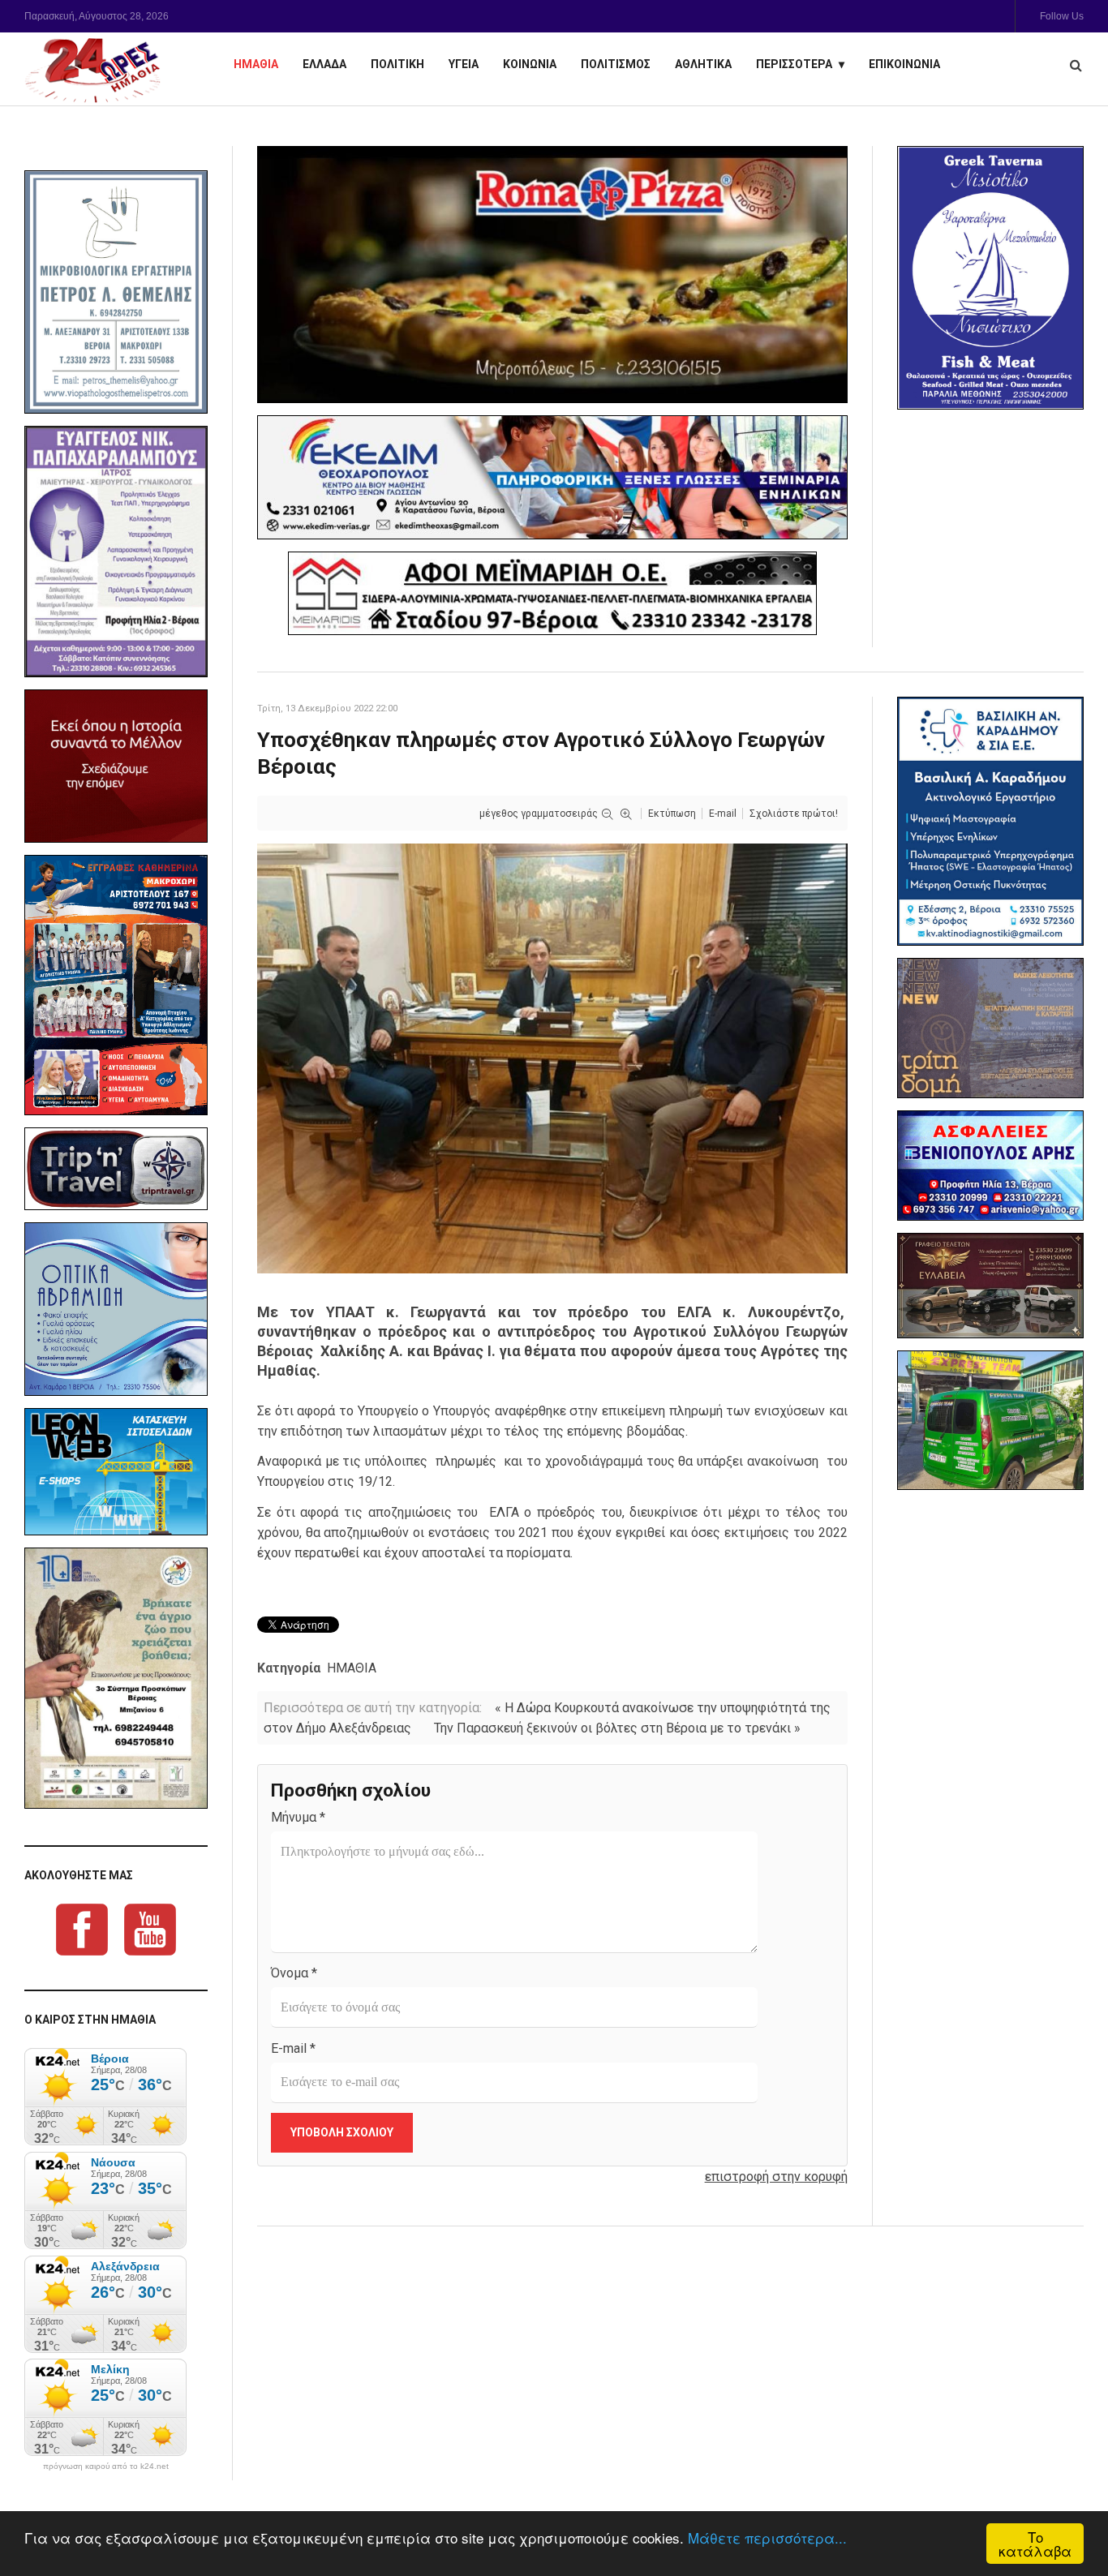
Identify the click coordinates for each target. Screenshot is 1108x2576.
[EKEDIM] (552, 478)
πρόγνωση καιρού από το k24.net (106, 2467)
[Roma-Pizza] (552, 275)
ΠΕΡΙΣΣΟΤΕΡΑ (794, 64)
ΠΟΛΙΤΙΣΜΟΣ (616, 64)
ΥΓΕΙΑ (464, 64)
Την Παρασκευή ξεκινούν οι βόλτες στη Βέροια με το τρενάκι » (617, 1728)
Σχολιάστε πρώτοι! (794, 814)
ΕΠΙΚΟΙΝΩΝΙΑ (904, 64)
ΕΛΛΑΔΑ (324, 64)
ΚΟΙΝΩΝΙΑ (530, 64)
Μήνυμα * (298, 1817)
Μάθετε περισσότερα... (767, 2537)
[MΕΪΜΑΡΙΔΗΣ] (552, 593)
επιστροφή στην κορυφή (776, 2177)
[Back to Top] (1068, 2507)
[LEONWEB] (116, 1472)
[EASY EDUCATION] (990, 1028)
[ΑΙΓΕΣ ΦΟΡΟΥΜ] (116, 766)
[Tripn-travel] (116, 1169)
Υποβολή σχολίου (342, 2132)
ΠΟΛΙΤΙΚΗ (397, 64)
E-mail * (293, 2048)
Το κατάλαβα (1035, 2544)
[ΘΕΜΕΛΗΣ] (116, 292)
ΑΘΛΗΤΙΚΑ (703, 64)
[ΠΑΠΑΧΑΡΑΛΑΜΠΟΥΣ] (116, 552)
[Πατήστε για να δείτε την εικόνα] (552, 1057)
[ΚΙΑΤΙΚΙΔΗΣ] (990, 1421)
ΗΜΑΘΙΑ (256, 64)
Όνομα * (294, 1973)
